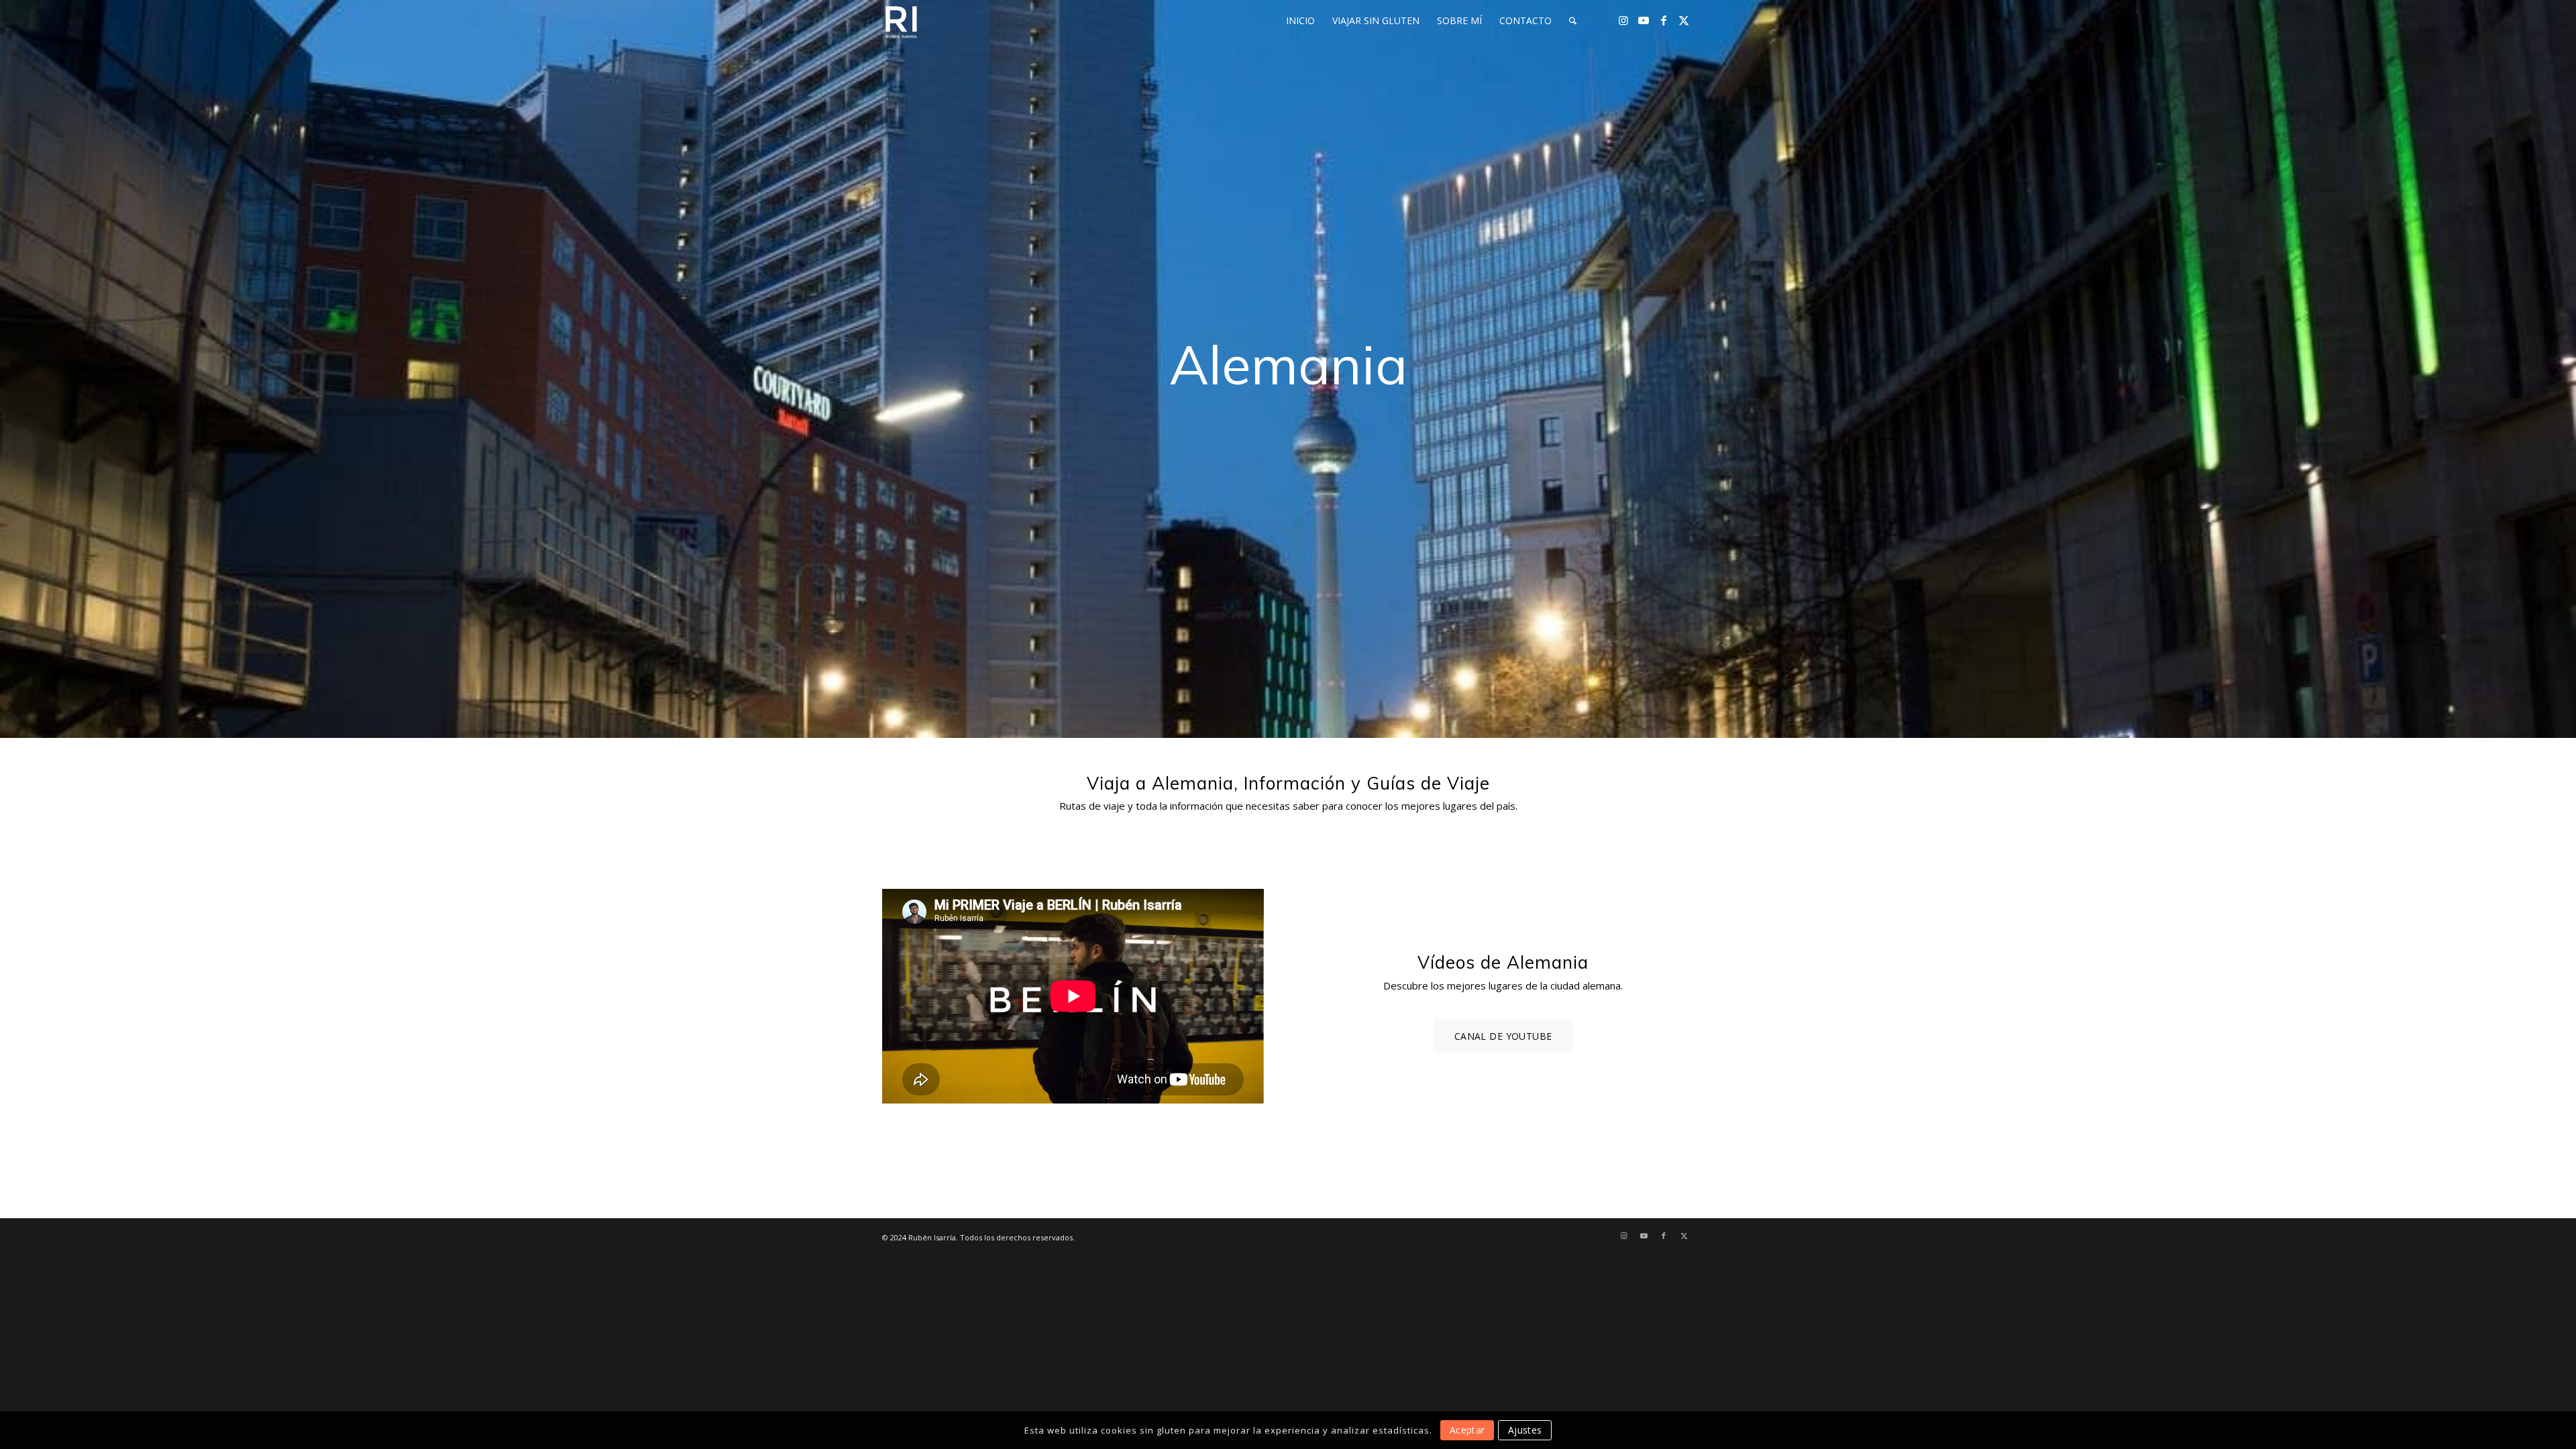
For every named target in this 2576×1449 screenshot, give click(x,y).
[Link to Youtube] (1644, 20)
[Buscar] (1573, 21)
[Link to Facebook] (1664, 20)
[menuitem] (1300, 21)
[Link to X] (1684, 20)
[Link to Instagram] (1623, 20)
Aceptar (1467, 1430)
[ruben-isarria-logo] (901, 21)
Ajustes (1525, 1430)
